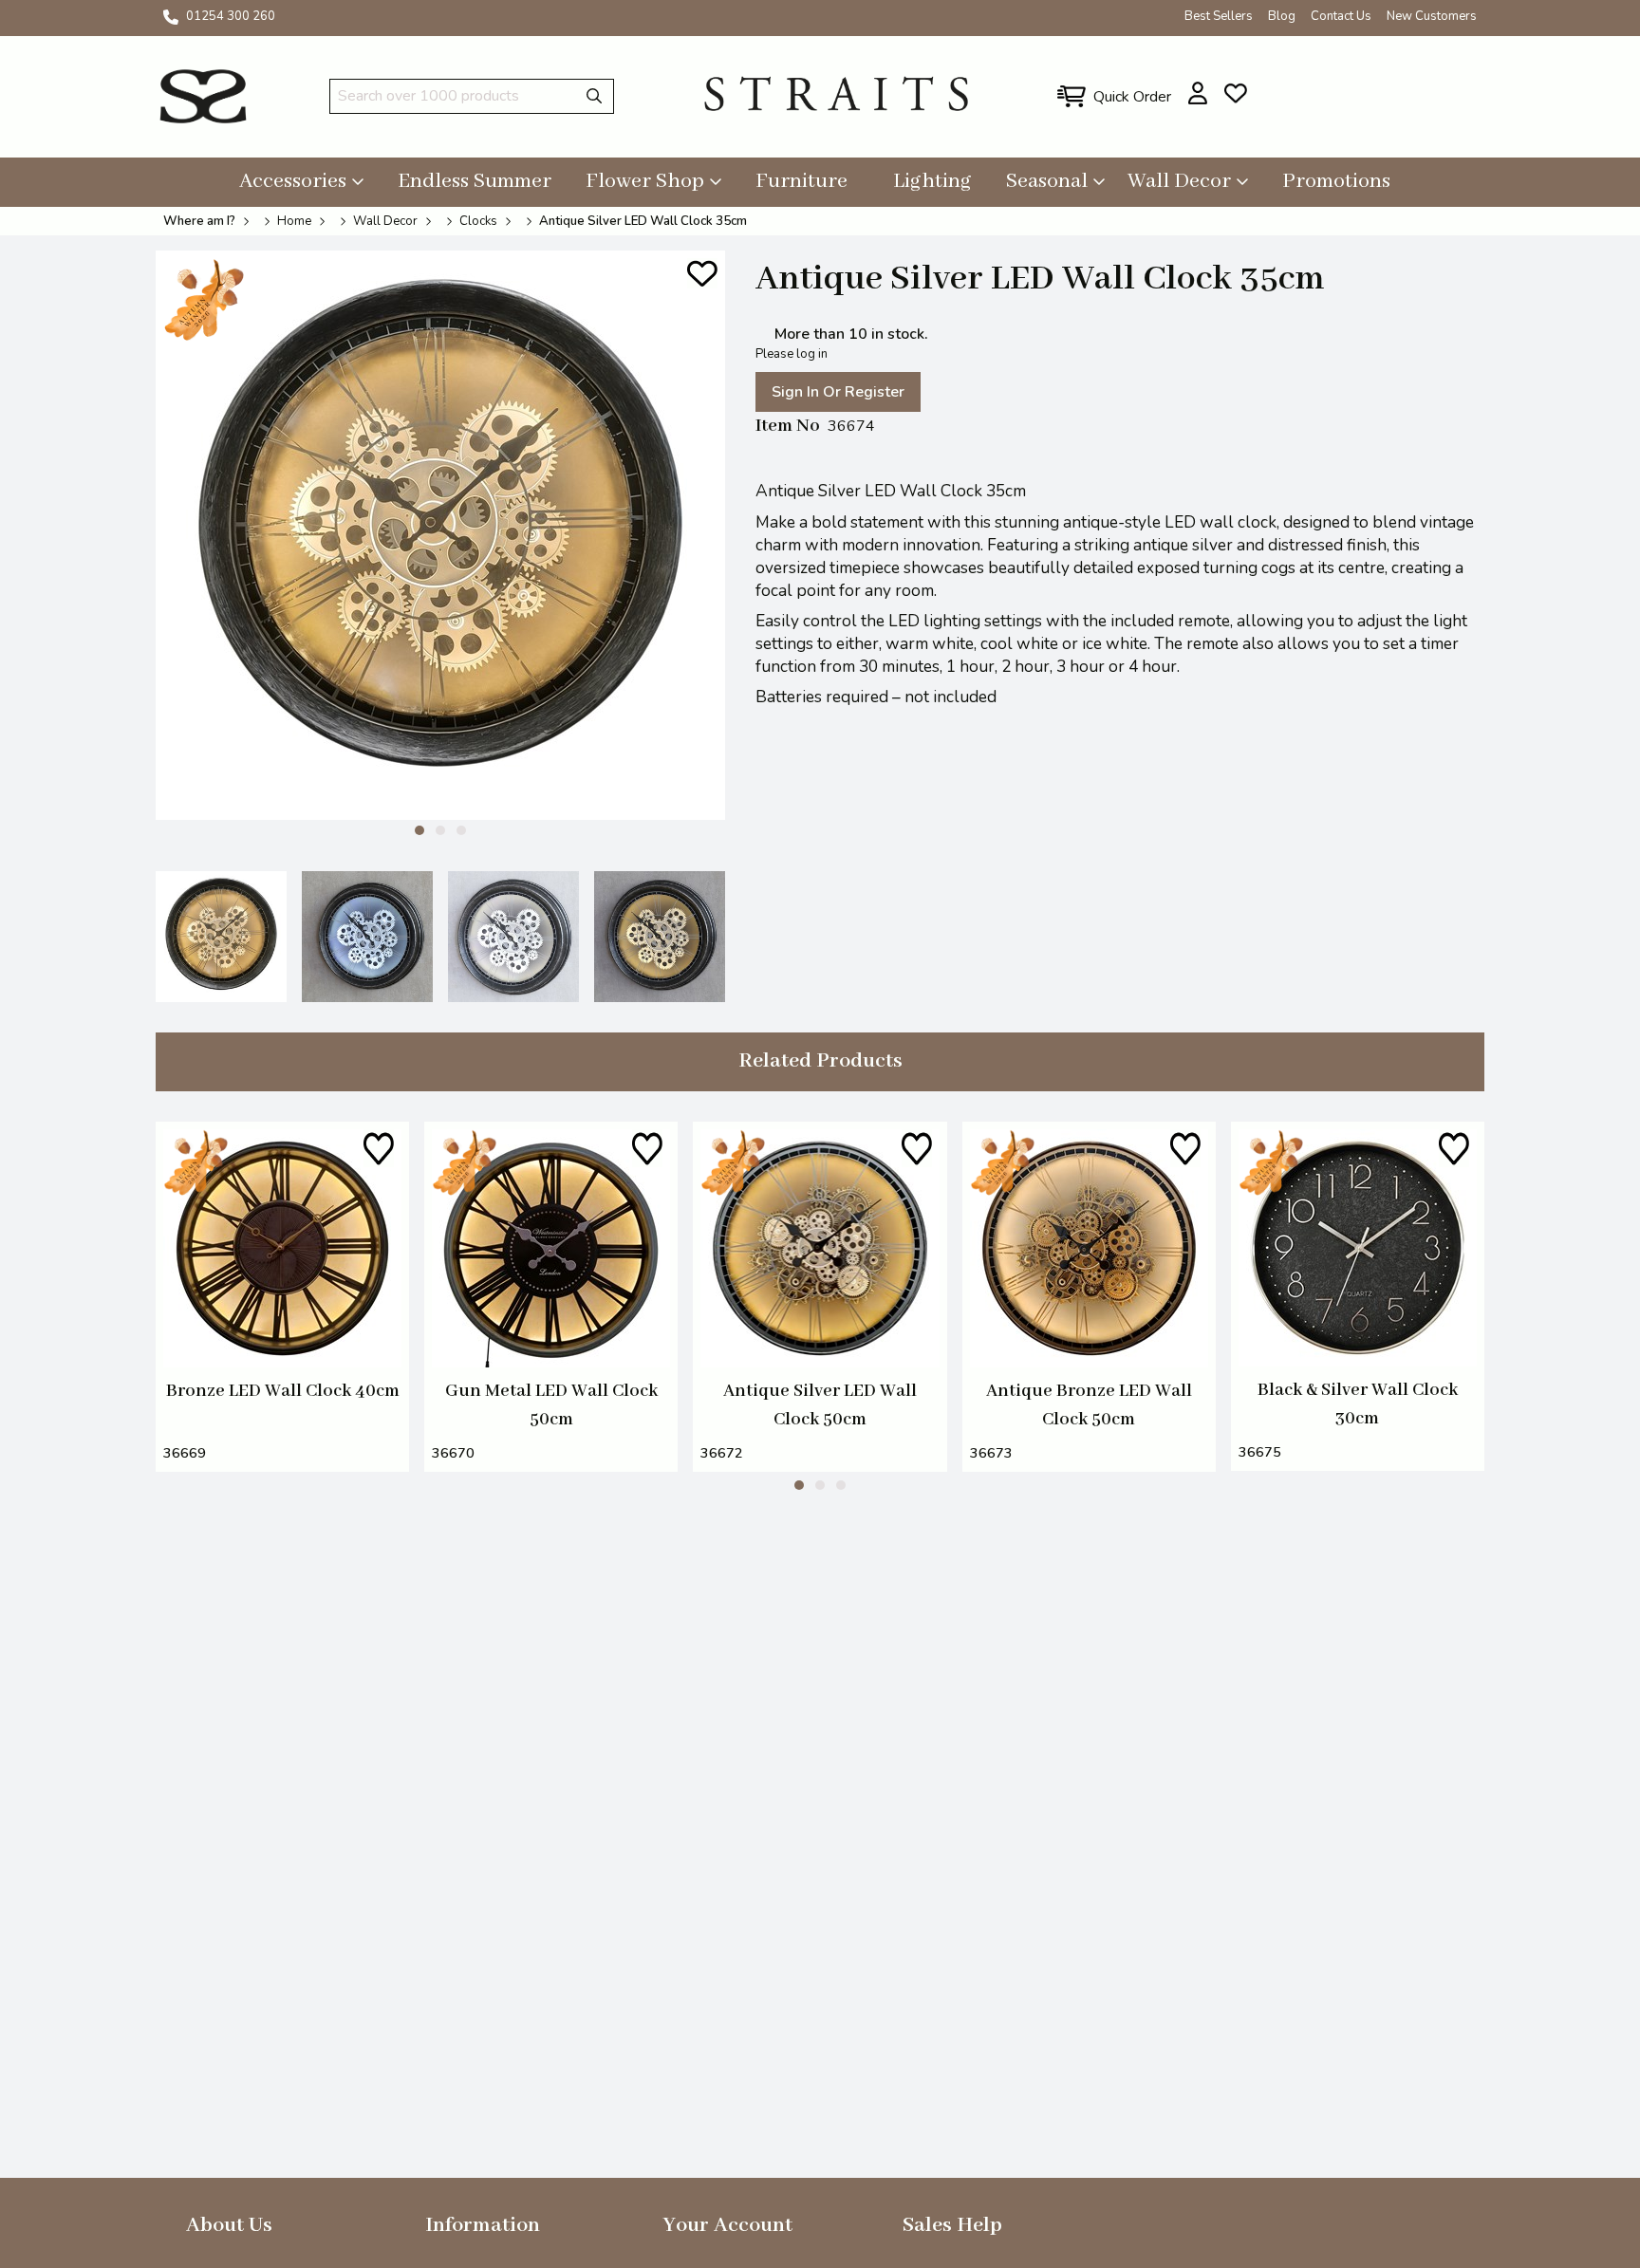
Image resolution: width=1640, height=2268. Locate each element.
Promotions (1336, 181)
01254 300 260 (231, 16)
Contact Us (1341, 16)
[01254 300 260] (171, 17)
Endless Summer (475, 181)
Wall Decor (1179, 181)
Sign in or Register (838, 392)
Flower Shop (645, 181)
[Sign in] (1198, 93)
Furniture (801, 181)
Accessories (293, 181)
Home (294, 221)
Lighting (932, 181)
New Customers (1432, 16)
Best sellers (1219, 16)
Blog (1282, 16)
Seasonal (1047, 181)
